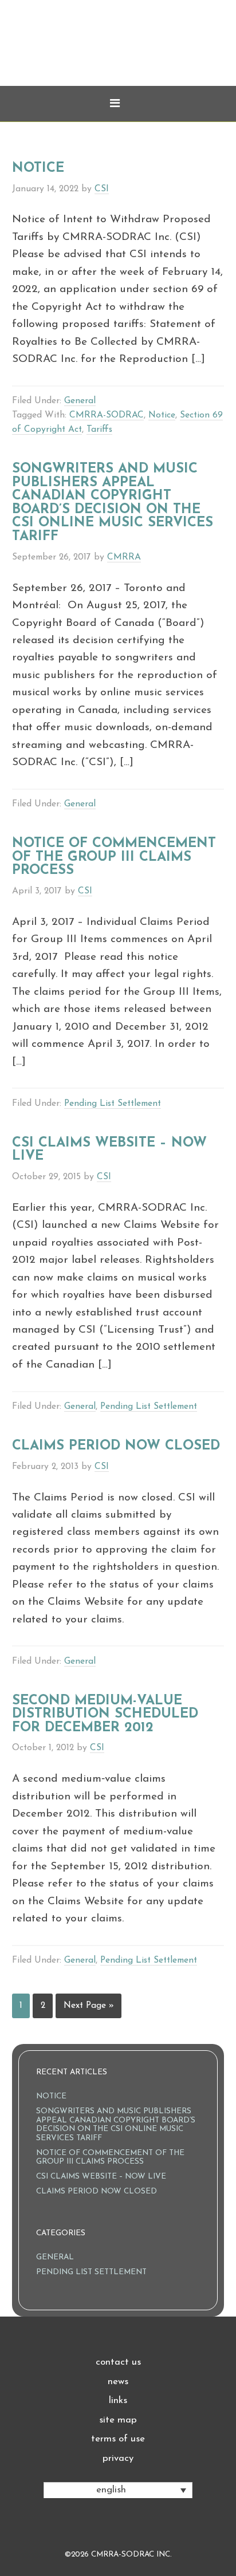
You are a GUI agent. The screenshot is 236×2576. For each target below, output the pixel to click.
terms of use (118, 2439)
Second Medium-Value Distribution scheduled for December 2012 (105, 1714)
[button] (118, 104)
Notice (38, 168)
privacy (118, 2458)
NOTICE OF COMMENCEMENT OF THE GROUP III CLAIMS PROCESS (114, 857)
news (118, 2382)
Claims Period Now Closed (116, 1446)
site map (118, 2420)
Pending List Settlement (113, 1104)
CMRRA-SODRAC (107, 415)
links (118, 2400)
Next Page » (89, 2006)
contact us (118, 2362)
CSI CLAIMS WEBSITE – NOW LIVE (109, 1150)
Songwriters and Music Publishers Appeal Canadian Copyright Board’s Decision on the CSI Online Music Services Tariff (113, 503)
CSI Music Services (118, 57)
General (80, 401)
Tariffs (99, 430)
